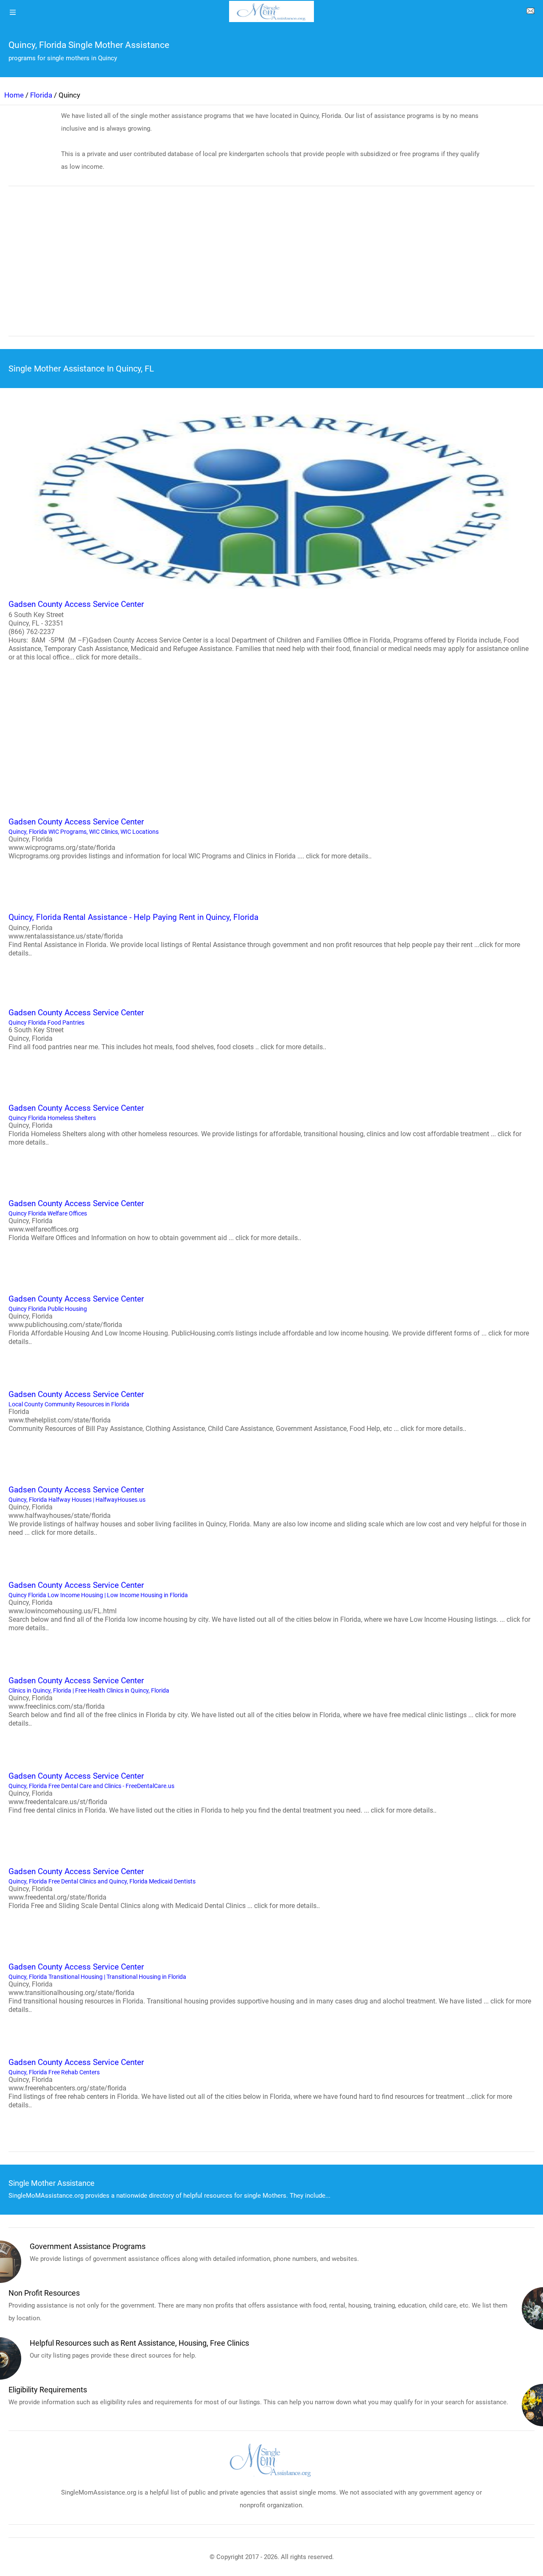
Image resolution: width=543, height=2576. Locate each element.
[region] (271, 267)
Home (14, 95)
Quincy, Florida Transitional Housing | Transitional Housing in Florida (270, 1988)
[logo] (271, 11)
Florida (41, 95)
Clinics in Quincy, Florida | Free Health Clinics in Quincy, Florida (262, 1702)
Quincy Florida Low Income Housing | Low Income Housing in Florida (269, 1606)
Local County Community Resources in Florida (237, 1411)
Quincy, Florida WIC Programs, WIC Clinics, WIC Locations (190, 838)
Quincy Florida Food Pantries (167, 1029)
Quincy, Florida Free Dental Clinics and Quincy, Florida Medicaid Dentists (164, 1888)
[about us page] (530, 13)
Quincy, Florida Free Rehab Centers (260, 2083)
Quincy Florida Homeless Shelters (265, 1125)
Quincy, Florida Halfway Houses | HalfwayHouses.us (267, 1511)
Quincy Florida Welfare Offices (155, 1220)
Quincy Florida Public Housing (269, 1320)
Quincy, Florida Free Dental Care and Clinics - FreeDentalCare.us (223, 1793)
